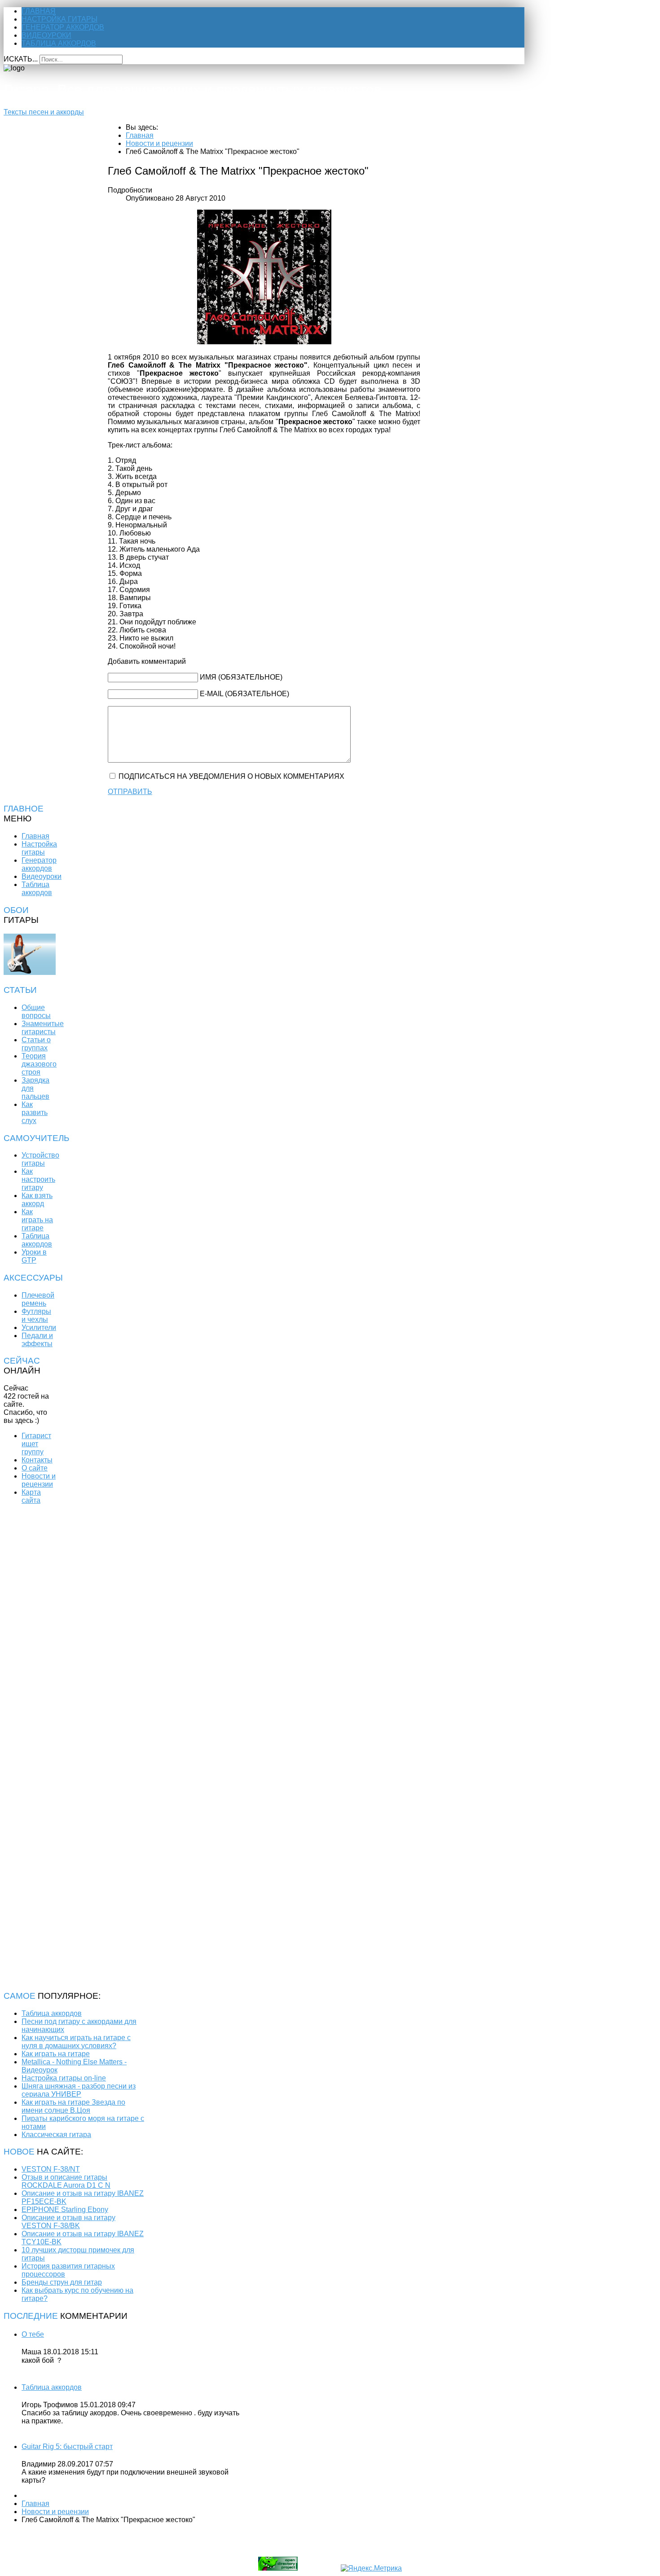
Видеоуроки (46, 35)
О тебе (33, 2334)
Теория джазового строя (39, 1064)
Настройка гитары (59, 19)
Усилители (39, 1327)
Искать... (21, 59)
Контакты (37, 1460)
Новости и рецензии (39, 1480)
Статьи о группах (36, 1044)
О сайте (35, 1468)
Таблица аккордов (59, 43)
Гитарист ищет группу (36, 1444)
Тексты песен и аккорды (44, 112)
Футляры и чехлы (36, 1315)
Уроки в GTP (34, 1256)
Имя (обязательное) (241, 677)
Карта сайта (31, 1496)
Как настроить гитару (38, 1179)
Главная (39, 11)
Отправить (130, 792)
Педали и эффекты (37, 1340)
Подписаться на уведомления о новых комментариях (231, 776)
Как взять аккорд (37, 1200)
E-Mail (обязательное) (244, 694)
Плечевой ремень (38, 1299)
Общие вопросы (36, 1012)
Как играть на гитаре (37, 1220)
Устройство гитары (40, 1159)
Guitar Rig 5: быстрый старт (67, 2447)
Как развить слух (35, 1112)
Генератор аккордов (63, 27)
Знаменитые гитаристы (43, 1028)
